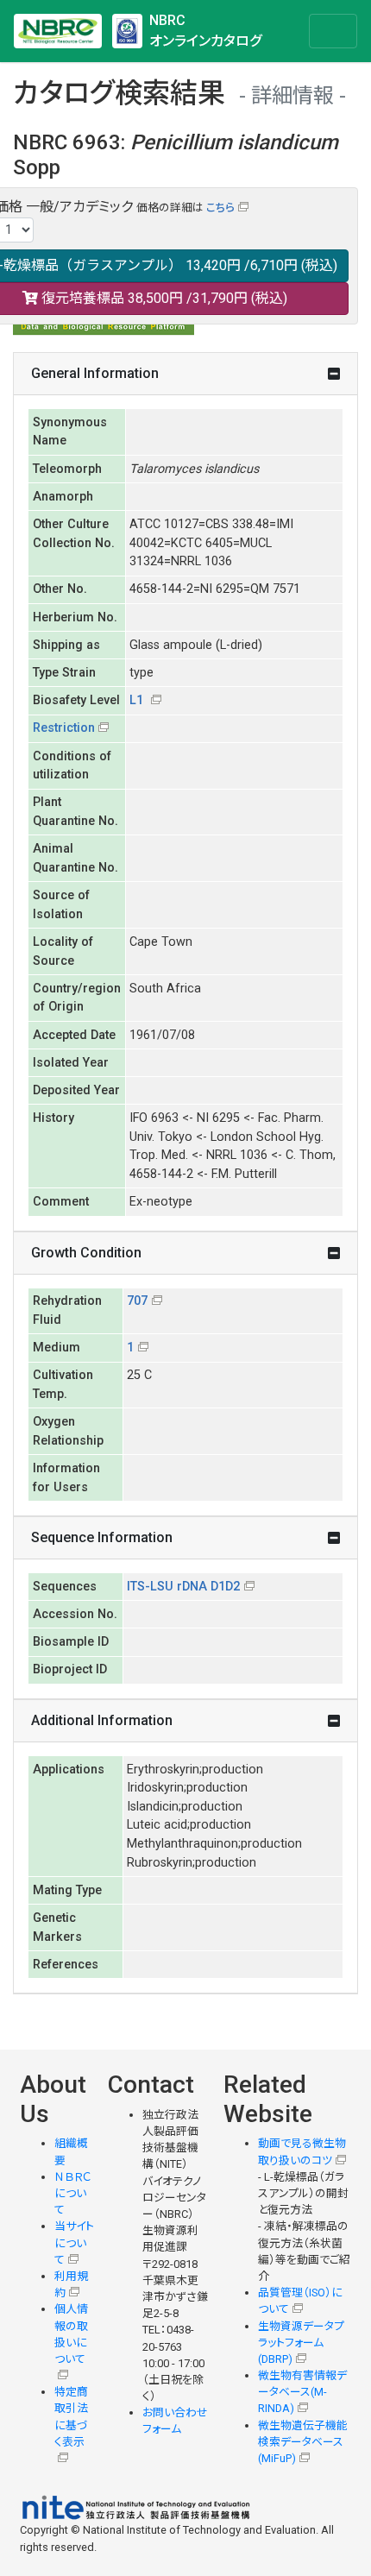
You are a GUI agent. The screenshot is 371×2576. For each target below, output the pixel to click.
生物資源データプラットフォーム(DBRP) (301, 2343)
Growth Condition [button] (86, 1253)
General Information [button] (95, 373)
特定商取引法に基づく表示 (71, 2417)
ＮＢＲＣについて (73, 2193)
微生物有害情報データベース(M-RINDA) (302, 2392)
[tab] (185, 374)
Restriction (64, 728)
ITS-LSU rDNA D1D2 (183, 1587)
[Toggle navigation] (333, 31)
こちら (220, 208)
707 (137, 1301)
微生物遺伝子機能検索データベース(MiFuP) (303, 2442)
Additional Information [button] (102, 1720)
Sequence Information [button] (102, 1537)
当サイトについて (74, 2242)
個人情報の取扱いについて (71, 2334)
